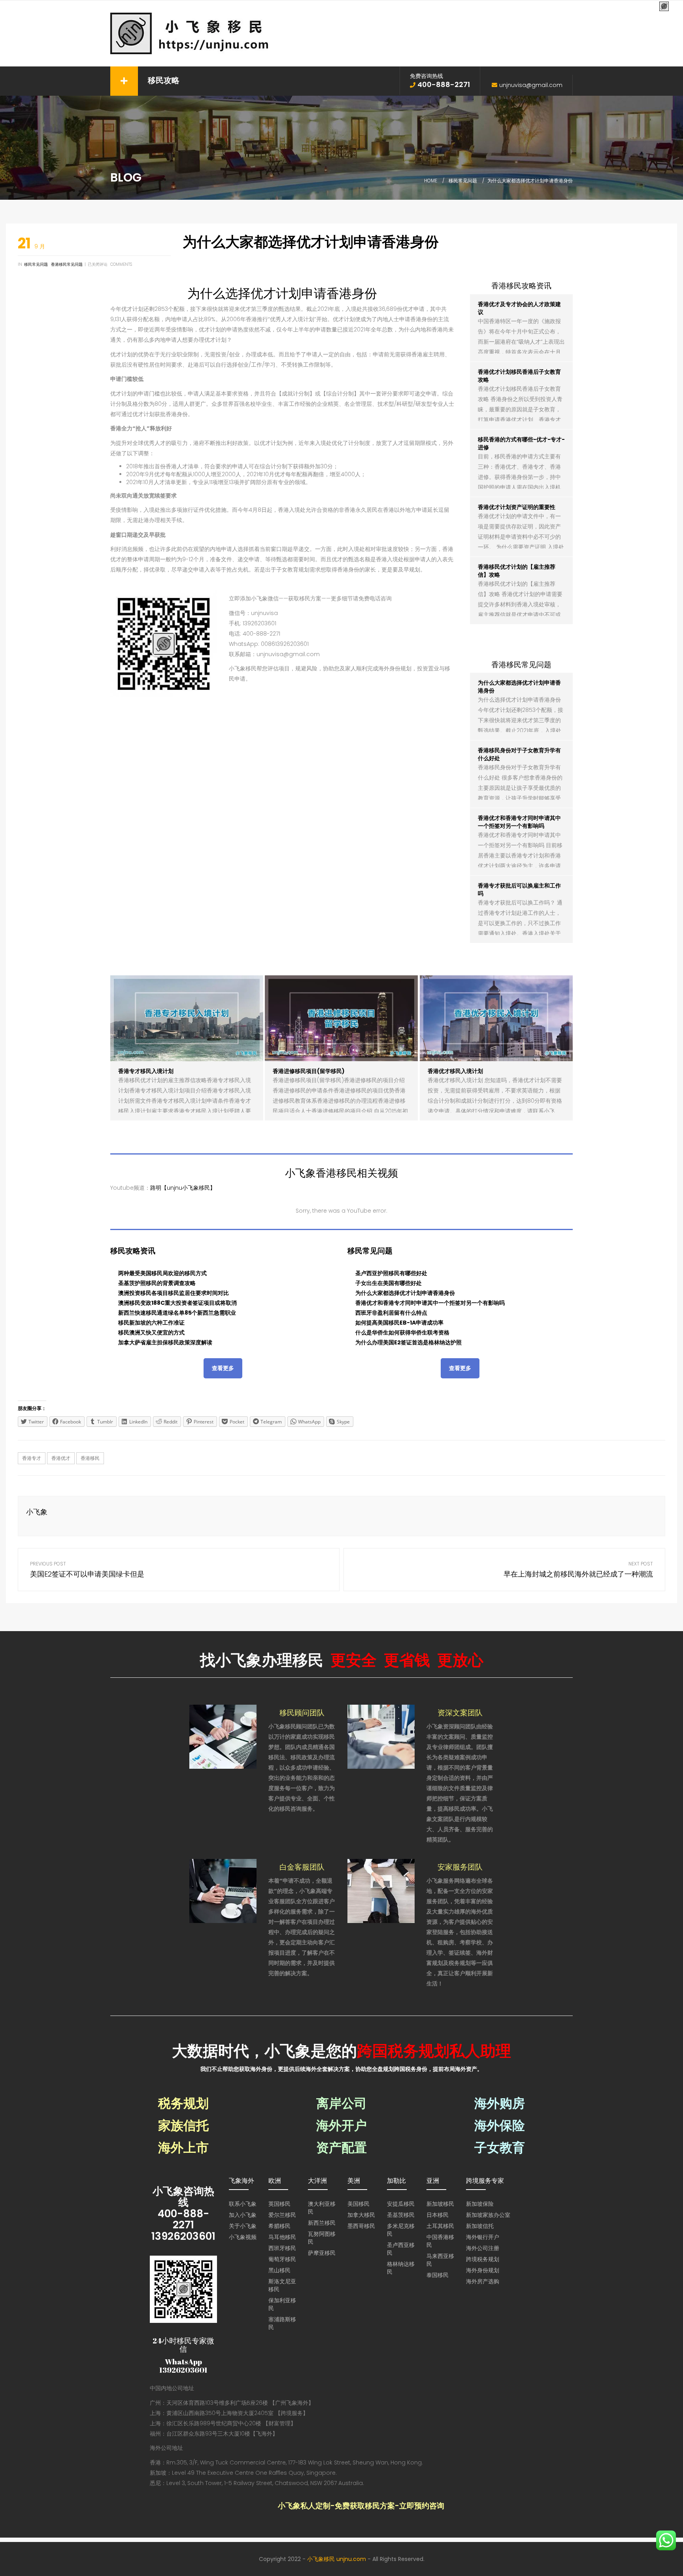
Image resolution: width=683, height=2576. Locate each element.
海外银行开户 (483, 2237)
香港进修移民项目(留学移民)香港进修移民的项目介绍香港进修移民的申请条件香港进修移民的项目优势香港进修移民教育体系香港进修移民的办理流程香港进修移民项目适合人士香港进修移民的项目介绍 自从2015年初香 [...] (340, 1101)
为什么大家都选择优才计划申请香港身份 (405, 1293)
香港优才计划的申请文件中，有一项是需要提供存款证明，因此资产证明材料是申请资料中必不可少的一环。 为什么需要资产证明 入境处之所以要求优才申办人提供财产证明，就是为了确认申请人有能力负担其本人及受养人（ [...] (521, 547)
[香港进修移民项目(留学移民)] (341, 1018)
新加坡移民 (440, 2204)
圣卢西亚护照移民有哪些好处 (391, 1273)
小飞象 (37, 1512)
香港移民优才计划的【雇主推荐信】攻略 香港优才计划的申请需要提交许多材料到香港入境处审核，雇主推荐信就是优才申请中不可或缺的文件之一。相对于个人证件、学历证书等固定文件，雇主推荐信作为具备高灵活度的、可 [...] (520, 615)
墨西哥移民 (361, 2226)
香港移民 (90, 1458)
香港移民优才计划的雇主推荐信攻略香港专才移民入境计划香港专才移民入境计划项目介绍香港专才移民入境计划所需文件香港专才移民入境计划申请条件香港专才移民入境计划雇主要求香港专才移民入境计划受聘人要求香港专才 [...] (185, 1101)
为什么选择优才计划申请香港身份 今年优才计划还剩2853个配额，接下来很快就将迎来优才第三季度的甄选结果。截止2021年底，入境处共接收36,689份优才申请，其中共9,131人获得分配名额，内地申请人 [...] (521, 731)
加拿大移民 (361, 2215)
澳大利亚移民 (322, 2208)
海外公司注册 (483, 2248)
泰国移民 (438, 2275)
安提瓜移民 (401, 2204)
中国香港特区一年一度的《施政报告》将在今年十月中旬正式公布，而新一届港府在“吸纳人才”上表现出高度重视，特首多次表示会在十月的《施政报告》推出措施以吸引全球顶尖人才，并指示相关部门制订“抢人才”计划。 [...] (521, 352)
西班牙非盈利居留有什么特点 (391, 1313)
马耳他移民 (282, 2237)
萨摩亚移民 (322, 2253)
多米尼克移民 (401, 2230)
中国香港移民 (440, 2241)
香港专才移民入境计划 (146, 1071)
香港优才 (61, 1458)
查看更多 (223, 1368)
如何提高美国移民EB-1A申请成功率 (399, 1323)
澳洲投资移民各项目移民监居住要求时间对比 (174, 1293)
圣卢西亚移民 (401, 2249)
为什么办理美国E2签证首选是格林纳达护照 (408, 1342)
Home (431, 181)
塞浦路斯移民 (282, 2323)
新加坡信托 (480, 2226)
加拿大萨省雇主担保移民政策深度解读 (165, 1342)
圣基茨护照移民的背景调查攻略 (157, 1283)
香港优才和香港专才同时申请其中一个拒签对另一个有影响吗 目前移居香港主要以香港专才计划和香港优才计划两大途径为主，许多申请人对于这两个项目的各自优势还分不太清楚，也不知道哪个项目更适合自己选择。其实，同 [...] (520, 866)
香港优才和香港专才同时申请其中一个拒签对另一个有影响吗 (519, 822)
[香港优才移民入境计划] (496, 1018)
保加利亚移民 (282, 2304)
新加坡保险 (480, 2204)
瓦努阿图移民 (322, 2238)
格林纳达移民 (401, 2268)
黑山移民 (279, 2270)
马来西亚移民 (440, 2260)
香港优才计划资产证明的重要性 (517, 507)
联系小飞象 (243, 2204)
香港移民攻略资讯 (521, 286)
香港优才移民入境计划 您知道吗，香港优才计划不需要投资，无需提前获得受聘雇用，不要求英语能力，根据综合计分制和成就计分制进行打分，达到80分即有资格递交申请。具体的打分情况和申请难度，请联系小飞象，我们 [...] (495, 1101)
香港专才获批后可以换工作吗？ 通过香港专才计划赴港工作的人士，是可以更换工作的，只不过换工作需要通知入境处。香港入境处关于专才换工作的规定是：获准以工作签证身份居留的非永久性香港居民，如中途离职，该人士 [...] (520, 933)
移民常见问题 (463, 181)
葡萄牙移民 (282, 2259)
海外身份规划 (483, 2270)
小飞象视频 (243, 2237)
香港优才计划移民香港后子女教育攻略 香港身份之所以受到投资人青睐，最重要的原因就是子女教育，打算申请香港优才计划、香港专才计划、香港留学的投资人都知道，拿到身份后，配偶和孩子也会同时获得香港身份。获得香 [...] (520, 420)
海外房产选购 (483, 2281)
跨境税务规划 (483, 2259)
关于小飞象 (243, 2226)
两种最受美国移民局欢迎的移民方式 (162, 1273)
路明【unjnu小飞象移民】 (183, 1188)
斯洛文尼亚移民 (282, 2285)
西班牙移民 (282, 2248)
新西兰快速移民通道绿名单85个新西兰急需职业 (177, 1313)
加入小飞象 (243, 2215)
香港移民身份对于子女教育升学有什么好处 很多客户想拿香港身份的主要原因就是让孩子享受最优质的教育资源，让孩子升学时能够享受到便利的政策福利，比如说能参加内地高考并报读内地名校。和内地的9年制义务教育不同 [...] (520, 798)
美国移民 (358, 2204)
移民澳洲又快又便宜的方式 (151, 1332)
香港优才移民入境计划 (455, 1071)
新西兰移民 (322, 2223)
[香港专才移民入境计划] (187, 1018)
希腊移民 (279, 2226)
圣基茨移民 (401, 2215)
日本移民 (438, 2215)
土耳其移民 (440, 2226)
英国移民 (279, 2204)
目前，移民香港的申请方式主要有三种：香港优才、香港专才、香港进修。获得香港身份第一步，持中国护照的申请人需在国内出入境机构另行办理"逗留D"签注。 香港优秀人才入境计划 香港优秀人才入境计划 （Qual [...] (521, 487)
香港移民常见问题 (67, 264)
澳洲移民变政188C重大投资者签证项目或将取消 (177, 1303)
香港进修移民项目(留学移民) (309, 1071)
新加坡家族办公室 (488, 2215)
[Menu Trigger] (664, 7)
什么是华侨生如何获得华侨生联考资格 (402, 1332)
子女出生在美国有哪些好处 (389, 1283)
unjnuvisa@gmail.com (531, 85)
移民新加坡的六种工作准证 (151, 1323)
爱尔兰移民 (282, 2215)
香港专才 (32, 1458)
